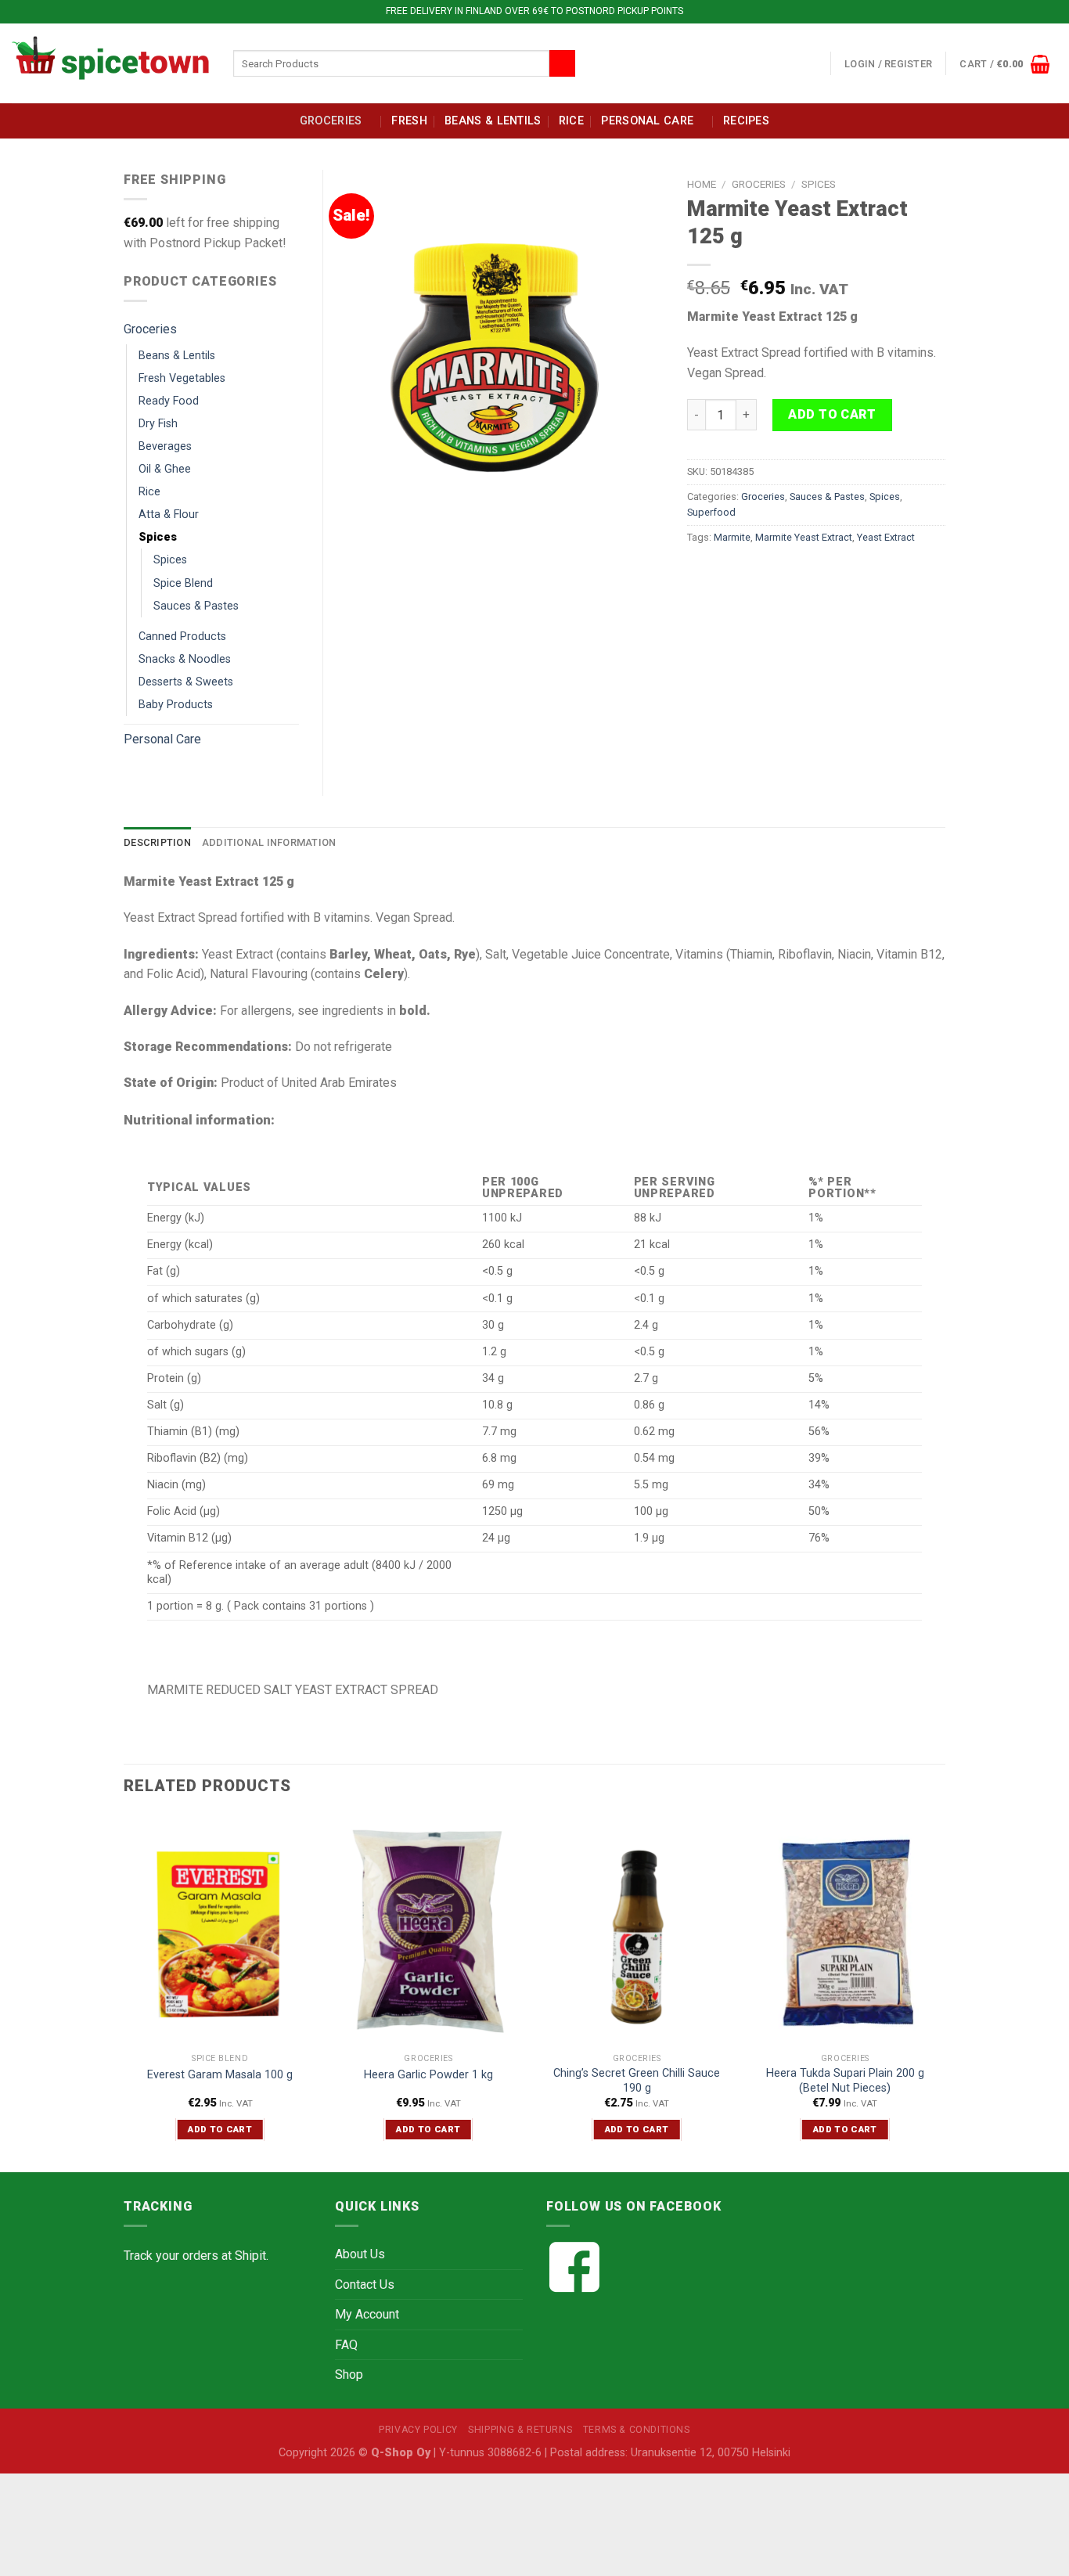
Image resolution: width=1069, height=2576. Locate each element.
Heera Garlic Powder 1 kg (428, 2075)
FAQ (346, 2345)
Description (157, 842)
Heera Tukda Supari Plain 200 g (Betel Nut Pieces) (845, 2081)
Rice (571, 121)
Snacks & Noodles (185, 659)
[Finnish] (797, 61)
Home (702, 184)
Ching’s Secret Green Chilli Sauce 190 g (637, 2081)
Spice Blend (183, 583)
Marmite (732, 537)
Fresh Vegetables (182, 378)
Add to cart (832, 414)
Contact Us (365, 2285)
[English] (778, 61)
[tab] (157, 843)
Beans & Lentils (493, 121)
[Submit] (562, 63)
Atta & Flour (169, 514)
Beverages (165, 446)
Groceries (331, 121)
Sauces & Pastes (827, 496)
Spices (819, 184)
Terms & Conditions (637, 2430)
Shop (349, 2375)
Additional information (269, 842)
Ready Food (169, 401)
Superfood (711, 512)
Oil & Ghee (165, 469)
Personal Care (647, 121)
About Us (360, 2254)
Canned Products (182, 637)
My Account (367, 2314)
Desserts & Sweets (186, 682)
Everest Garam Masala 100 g (220, 2075)
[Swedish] (815, 61)
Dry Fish (158, 424)
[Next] (941, 1992)
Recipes (746, 121)
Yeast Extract (886, 537)
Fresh (409, 121)
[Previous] (124, 1992)
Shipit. (252, 2256)
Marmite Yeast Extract (804, 537)
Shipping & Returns (520, 2430)
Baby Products (176, 705)
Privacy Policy (418, 2430)
